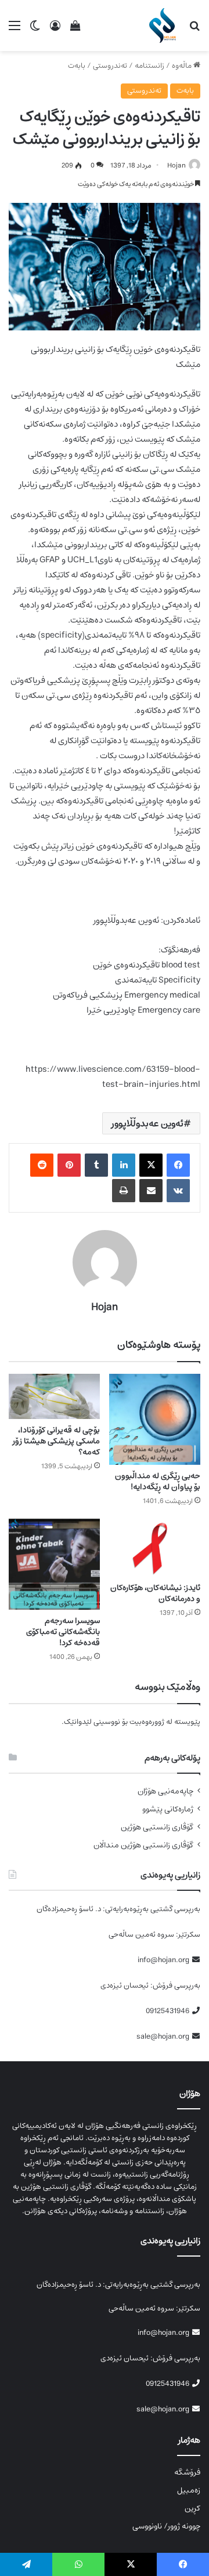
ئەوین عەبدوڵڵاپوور (147, 1123)
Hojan (176, 165)
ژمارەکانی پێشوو (168, 1809)
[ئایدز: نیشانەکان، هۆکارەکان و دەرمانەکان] (155, 1548)
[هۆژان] (165, 26)
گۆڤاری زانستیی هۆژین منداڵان (143, 1845)
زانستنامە (149, 66)
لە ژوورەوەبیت (151, 1722)
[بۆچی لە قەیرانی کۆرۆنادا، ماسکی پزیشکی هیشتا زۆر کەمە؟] (54, 1397)
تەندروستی (110, 66)
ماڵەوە (183, 66)
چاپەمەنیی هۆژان (165, 1791)
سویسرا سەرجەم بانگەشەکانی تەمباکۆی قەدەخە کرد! (63, 1632)
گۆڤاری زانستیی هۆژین (157, 1827)
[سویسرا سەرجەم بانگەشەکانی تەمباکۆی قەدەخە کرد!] (54, 1564)
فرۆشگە (187, 2472)
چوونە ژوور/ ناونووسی (166, 2526)
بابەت (77, 66)
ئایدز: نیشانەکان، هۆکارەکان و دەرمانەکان (155, 1593)
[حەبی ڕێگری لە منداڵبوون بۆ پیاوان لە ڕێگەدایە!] (155, 1419)
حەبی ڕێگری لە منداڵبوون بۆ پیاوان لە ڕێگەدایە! (158, 1481)
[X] (151, 1165)
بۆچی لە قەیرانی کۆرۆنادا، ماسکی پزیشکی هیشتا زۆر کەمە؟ (56, 1441)
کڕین (192, 2508)
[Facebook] (178, 1165)
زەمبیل (189, 2490)
